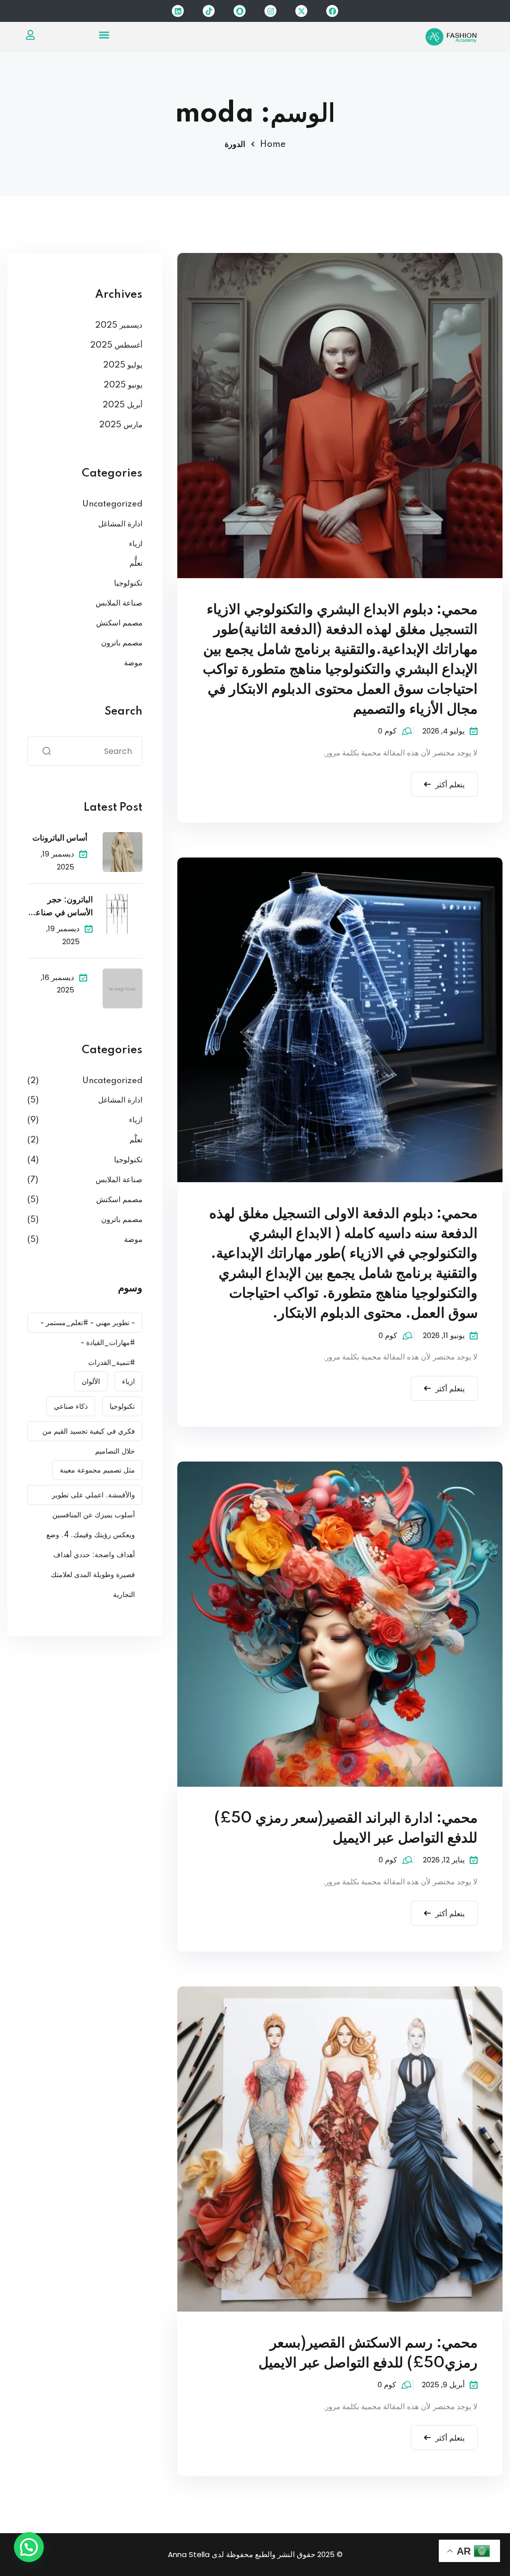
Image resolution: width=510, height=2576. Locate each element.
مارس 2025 (121, 425)
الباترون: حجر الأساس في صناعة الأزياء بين (62, 908)
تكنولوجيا (128, 583)
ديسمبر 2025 (119, 325)
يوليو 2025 (123, 365)
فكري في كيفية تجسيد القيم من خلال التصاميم (89, 1434)
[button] (104, 35)
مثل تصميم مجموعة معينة (97, 1471)
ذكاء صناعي (71, 1407)
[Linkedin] (178, 11)
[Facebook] (332, 11)
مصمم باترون (122, 643)
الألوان (91, 1382)
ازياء (136, 544)
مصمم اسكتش (119, 623)
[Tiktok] (209, 11)
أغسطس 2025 (116, 345)
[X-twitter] (301, 11)
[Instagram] (270, 11)
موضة (133, 663)
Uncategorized (112, 504)
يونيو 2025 (123, 385)
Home (273, 144)
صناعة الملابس (119, 603)
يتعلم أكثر (450, 785)
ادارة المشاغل (120, 524)
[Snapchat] (240, 11)
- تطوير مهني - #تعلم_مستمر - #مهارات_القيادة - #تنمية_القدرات (88, 1326)
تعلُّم (136, 563)
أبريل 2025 (123, 405)
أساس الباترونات (60, 838)
